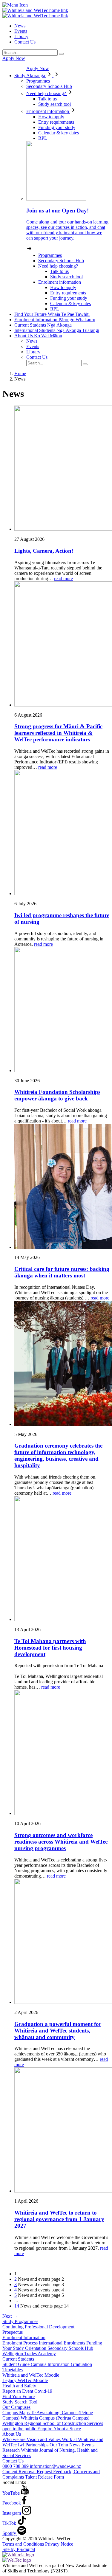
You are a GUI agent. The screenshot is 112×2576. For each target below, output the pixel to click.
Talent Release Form (45, 2477)
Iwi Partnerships (34, 2445)
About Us (38, 336)
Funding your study (57, 127)
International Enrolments (63, 2343)
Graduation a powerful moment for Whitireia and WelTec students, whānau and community (58, 2031)
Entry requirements (56, 122)
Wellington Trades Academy (29, 2354)
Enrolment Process (21, 2343)
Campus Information (51, 2364)
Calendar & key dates (59, 133)
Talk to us (47, 99)
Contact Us (25, 42)
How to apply (51, 117)
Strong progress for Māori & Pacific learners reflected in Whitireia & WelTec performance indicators (58, 733)
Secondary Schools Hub (49, 86)
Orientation (36, 2348)
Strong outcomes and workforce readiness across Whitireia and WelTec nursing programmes (61, 1842)
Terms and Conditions (24, 2544)
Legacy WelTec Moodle (25, 2380)
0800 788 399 (16, 2466)
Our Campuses (16, 2407)
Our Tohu (59, 2445)
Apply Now (14, 58)
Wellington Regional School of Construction (45, 2423)
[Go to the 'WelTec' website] (17, 2560)
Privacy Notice (59, 2544)
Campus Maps (17, 2413)
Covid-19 (43, 2391)
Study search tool (55, 104)
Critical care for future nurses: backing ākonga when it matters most (62, 1272)
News (20, 26)
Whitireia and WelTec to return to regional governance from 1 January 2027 (59, 2219)
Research (12, 2450)
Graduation (81, 2364)
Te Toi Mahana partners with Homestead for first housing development (50, 1648)
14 (17, 2306)
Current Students (43, 325)
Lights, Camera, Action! (44, 551)
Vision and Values (44, 2439)
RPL (43, 138)
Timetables (13, 2370)
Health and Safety (19, 2386)
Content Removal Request (28, 2472)
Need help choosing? (47, 93)
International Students (57, 330)
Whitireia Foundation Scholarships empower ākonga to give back (57, 1095)
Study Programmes (20, 2321)
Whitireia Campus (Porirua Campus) (55, 2418)
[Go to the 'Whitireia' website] (18, 2555)
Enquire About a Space (59, 2429)
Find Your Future (52, 314)
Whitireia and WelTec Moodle (31, 2375)
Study (30, 76)
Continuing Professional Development (38, 2327)
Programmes (38, 81)
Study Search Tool (20, 2402)
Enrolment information (48, 111)
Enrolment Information (55, 320)
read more (63, 579)
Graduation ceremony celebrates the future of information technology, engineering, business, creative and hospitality (58, 1455)
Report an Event (18, 2391)
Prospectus (13, 2332)
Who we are (14, 2439)
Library (21, 37)
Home (20, 374)
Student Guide (17, 2364)
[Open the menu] (56, 5)
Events (21, 31)
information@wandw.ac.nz (55, 2466)
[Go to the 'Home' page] (35, 10)
